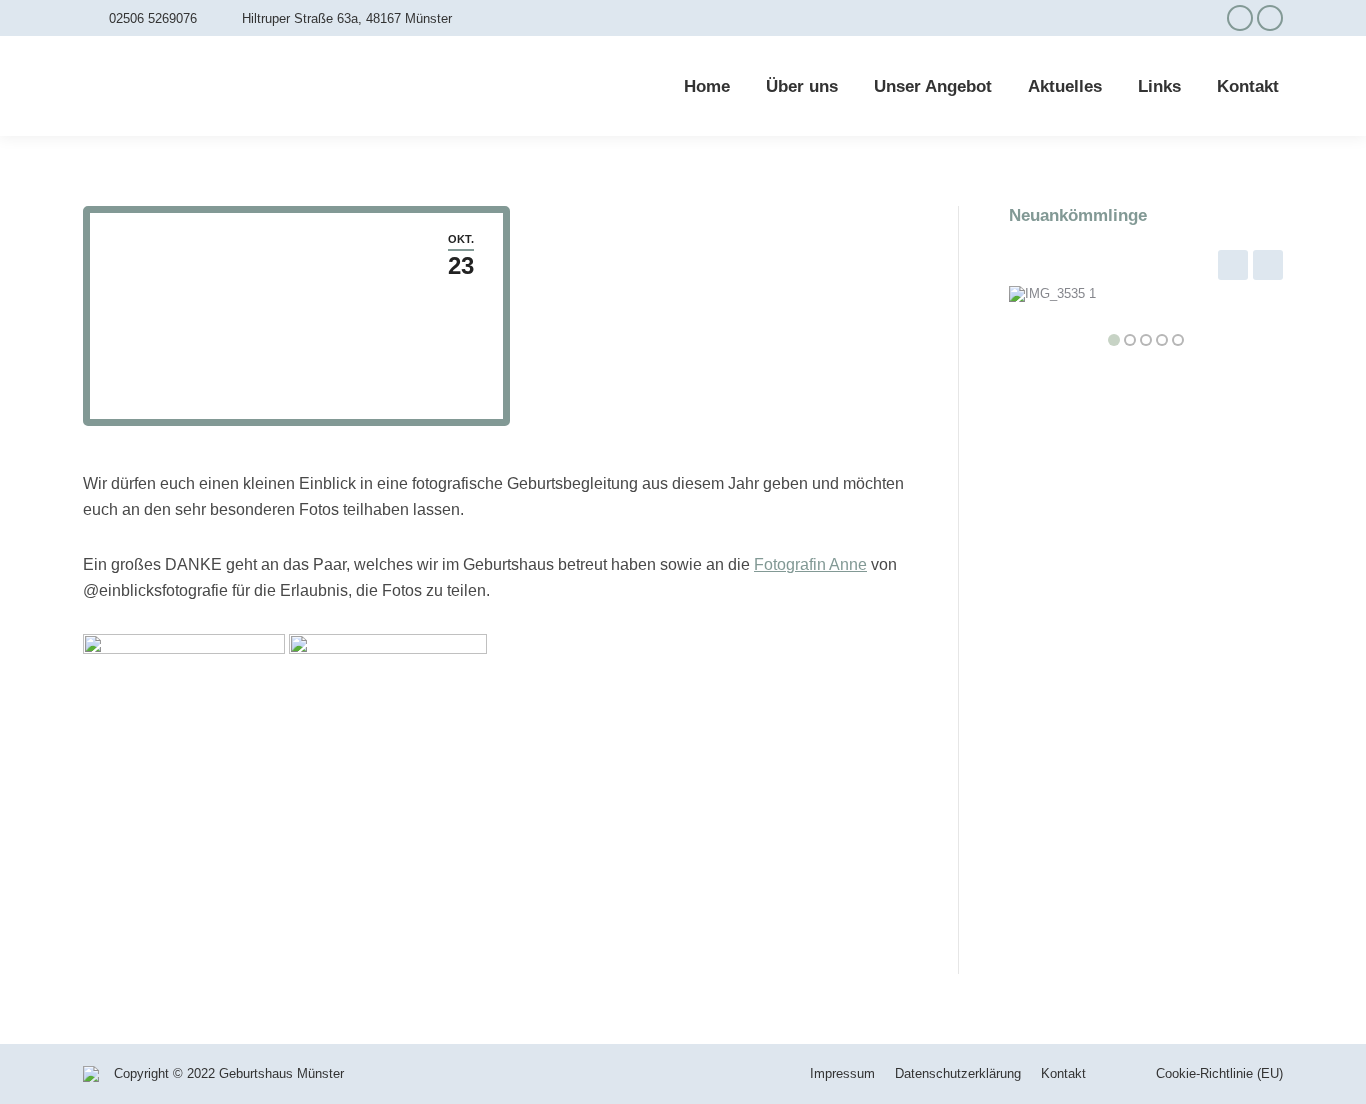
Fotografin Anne (810, 564)
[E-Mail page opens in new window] (1270, 18)
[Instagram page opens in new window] (1240, 18)
